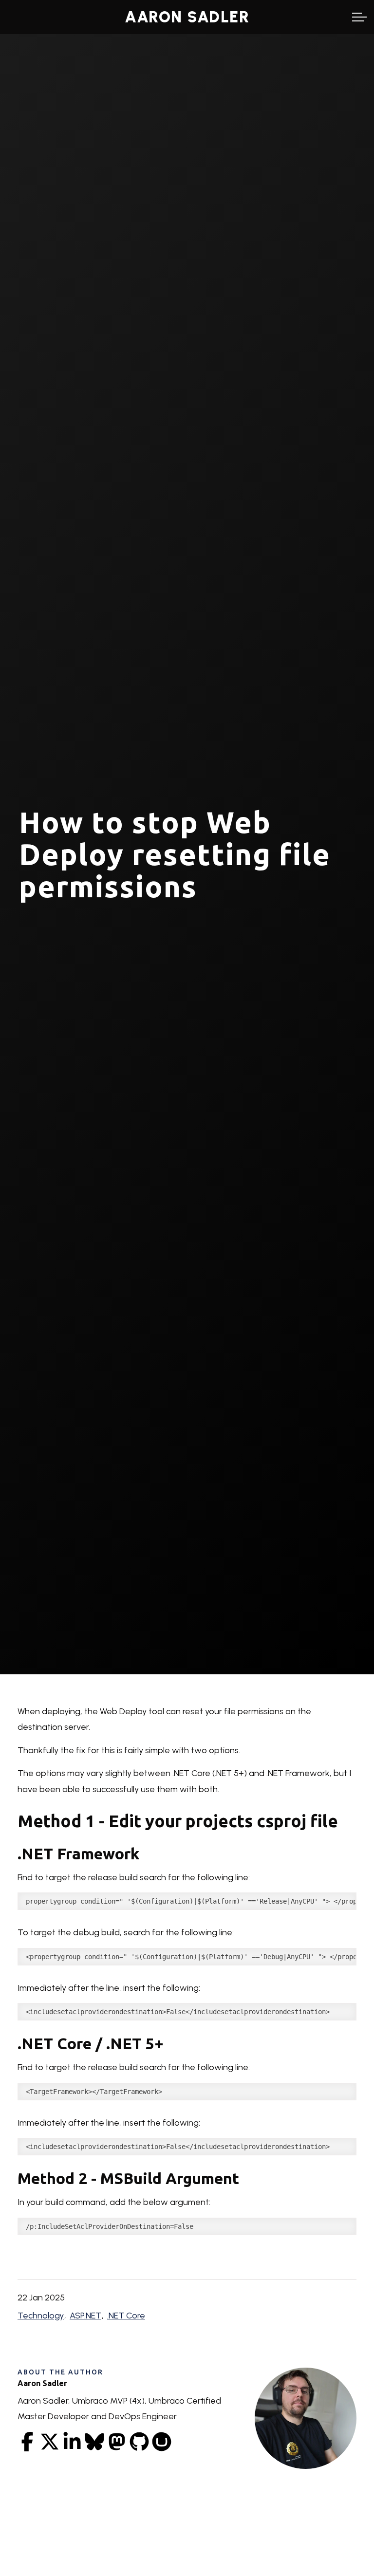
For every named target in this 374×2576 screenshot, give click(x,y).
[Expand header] (359, 17)
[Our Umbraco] (162, 2442)
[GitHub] (139, 2442)
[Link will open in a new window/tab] (27, 2442)
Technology (41, 2316)
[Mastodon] (117, 2442)
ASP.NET (85, 2316)
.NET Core (126, 2316)
